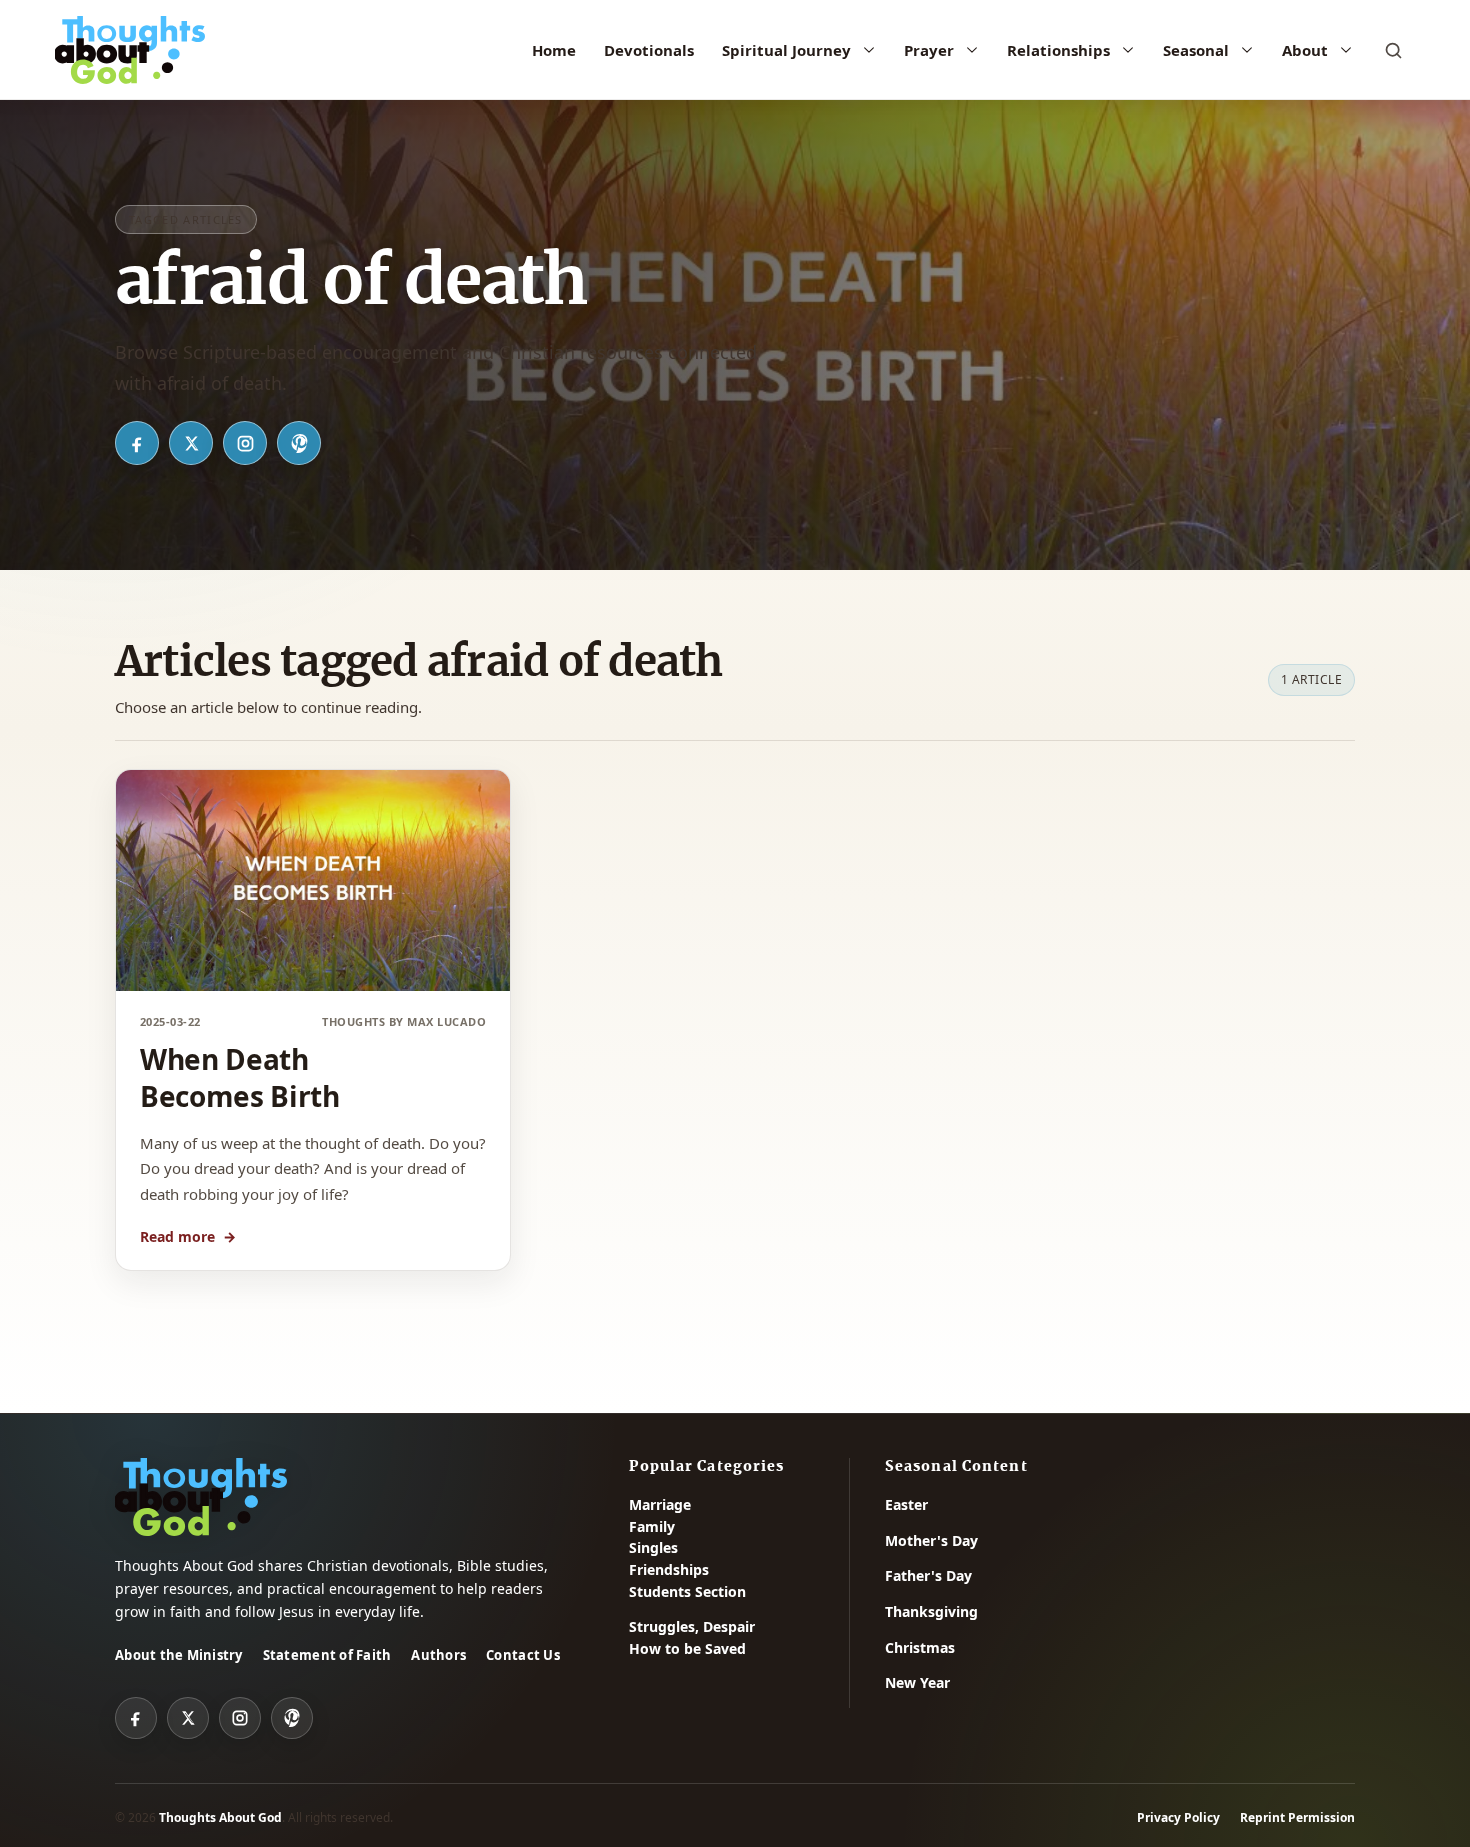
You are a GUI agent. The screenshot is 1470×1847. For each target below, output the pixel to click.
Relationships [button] (1058, 50)
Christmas (920, 1647)
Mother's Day (931, 1540)
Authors (438, 1655)
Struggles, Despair (692, 1626)
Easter (906, 1504)
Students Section (687, 1591)
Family (652, 1526)
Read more (188, 1236)
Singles (653, 1547)
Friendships (669, 1569)
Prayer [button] (929, 50)
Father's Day (928, 1575)
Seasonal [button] (1196, 50)
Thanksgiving (931, 1611)
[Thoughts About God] (130, 50)
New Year (917, 1682)
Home (554, 50)
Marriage (660, 1504)
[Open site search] (1393, 50)
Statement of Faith (327, 1655)
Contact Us (523, 1655)
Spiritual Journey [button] (786, 50)
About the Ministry (179, 1655)
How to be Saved (687, 1648)
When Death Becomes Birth (240, 1077)
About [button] (1305, 50)
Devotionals (649, 50)
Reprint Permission (1297, 1817)
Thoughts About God (220, 1817)
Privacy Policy (1178, 1817)
